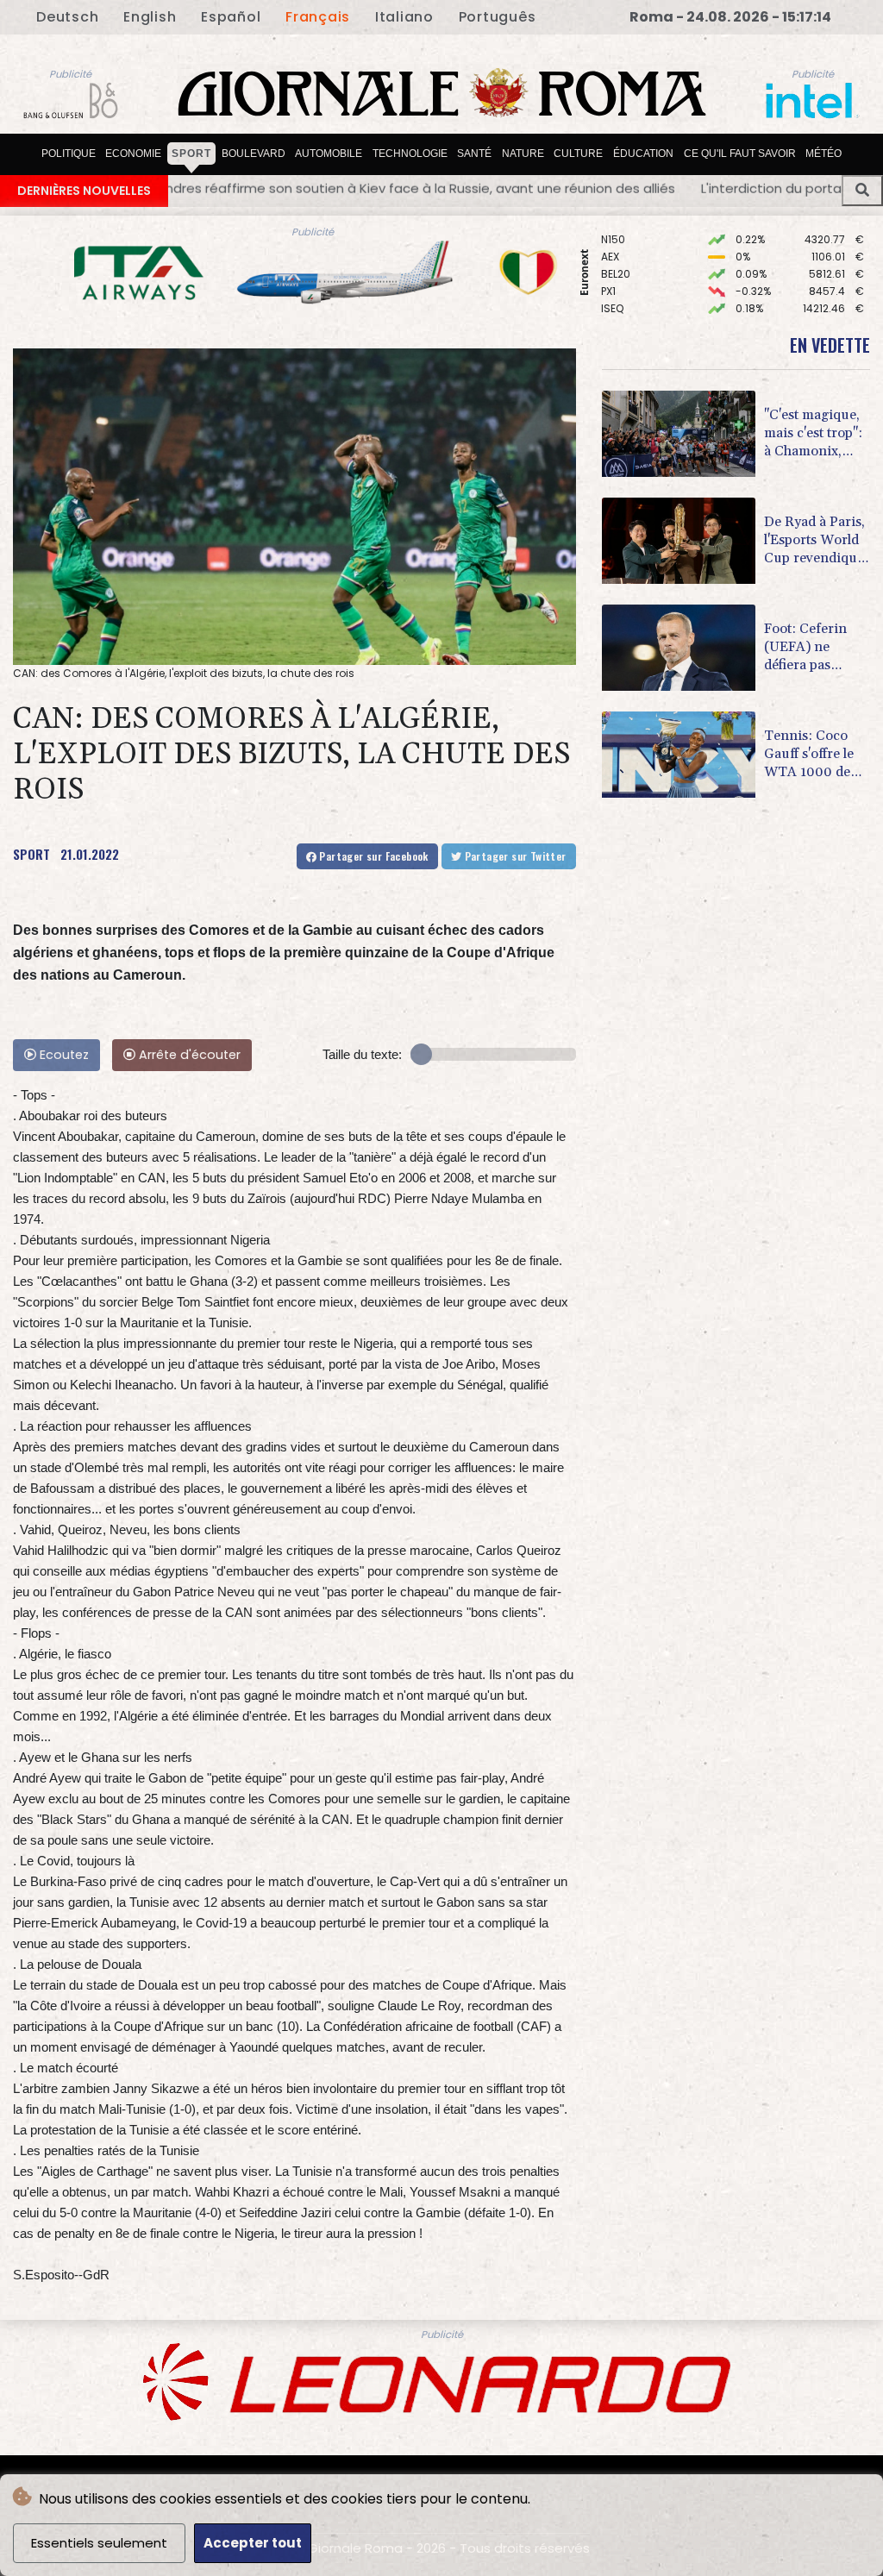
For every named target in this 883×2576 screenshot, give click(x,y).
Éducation (643, 154)
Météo (824, 154)
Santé (474, 154)
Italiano (404, 17)
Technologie (410, 154)
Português (498, 17)
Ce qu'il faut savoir (740, 154)
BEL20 (616, 231)
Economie (133, 154)
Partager (373, 856)
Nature (523, 154)
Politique (69, 154)
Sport (191, 154)
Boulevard (254, 154)
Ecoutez (63, 1055)
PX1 (608, 248)
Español (231, 17)
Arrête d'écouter (188, 1055)
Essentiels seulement (99, 2543)
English (150, 17)
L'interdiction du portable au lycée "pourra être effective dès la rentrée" (556, 188)
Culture (578, 154)
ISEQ (612, 265)
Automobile (329, 154)
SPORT (31, 854)
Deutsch (67, 17)
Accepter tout (253, 2543)
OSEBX (617, 282)
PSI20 (615, 300)
